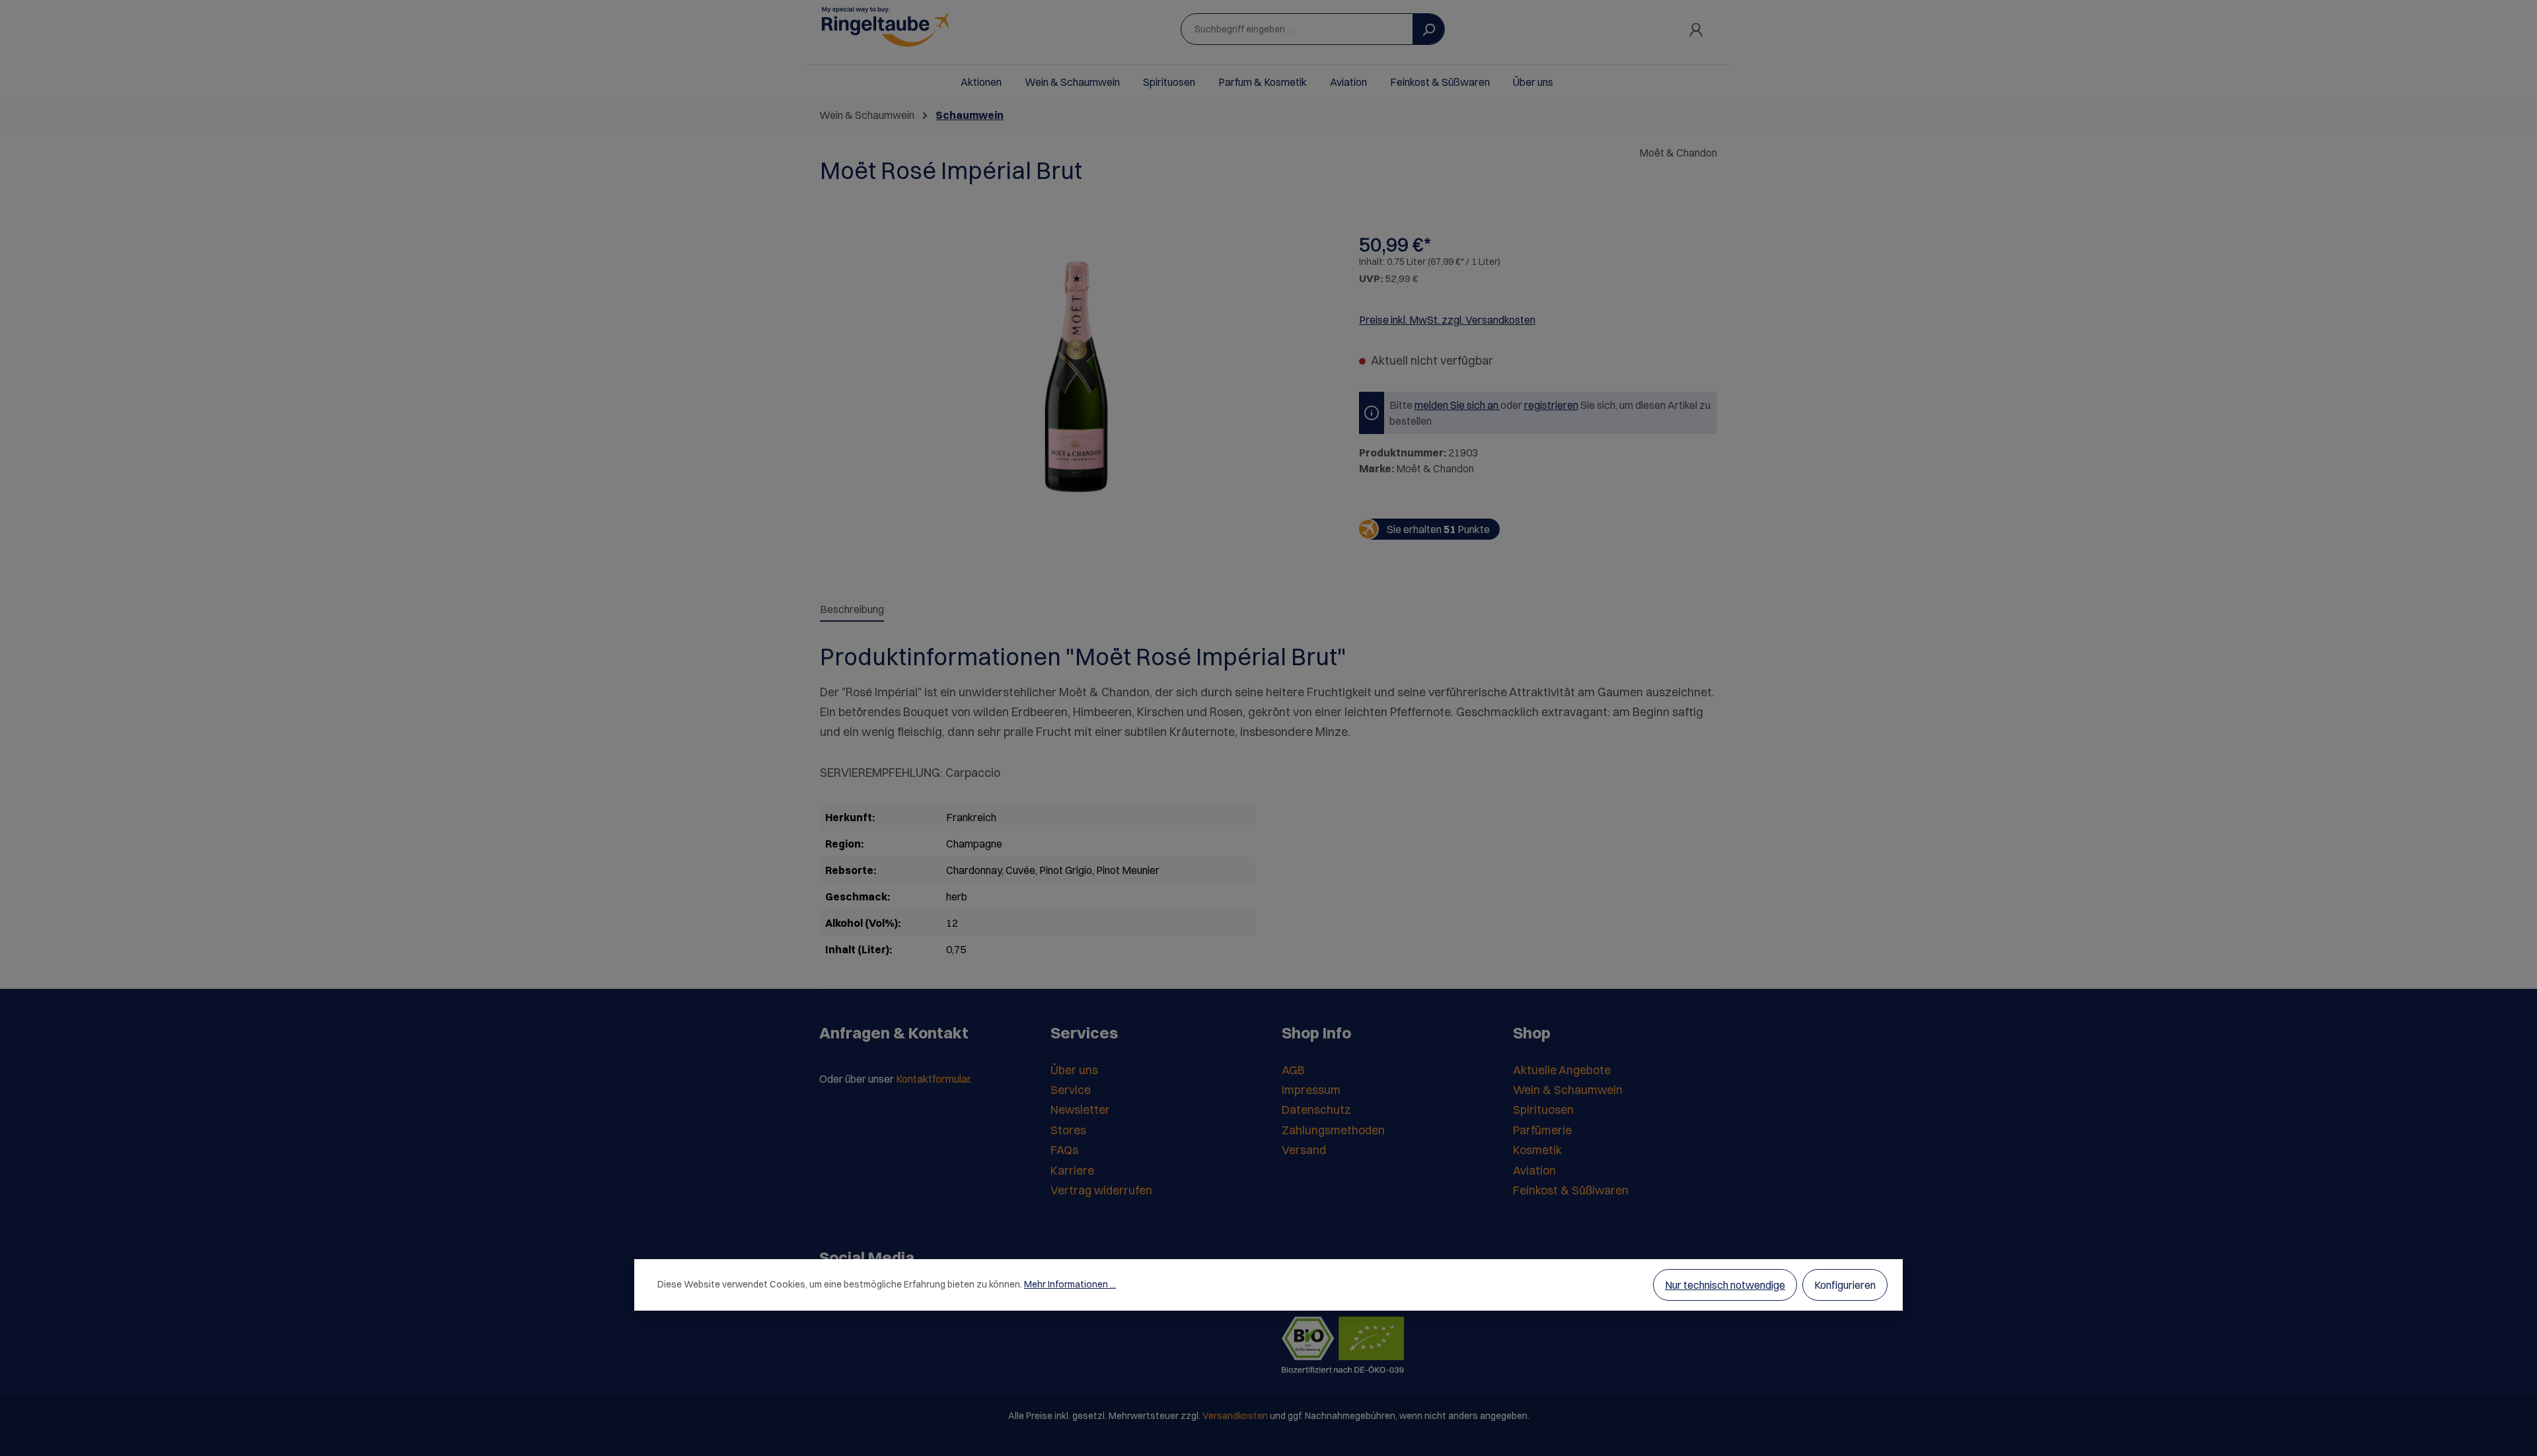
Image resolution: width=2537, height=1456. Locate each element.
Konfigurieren (1845, 1285)
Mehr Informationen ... (1070, 1284)
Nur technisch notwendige (1725, 1285)
